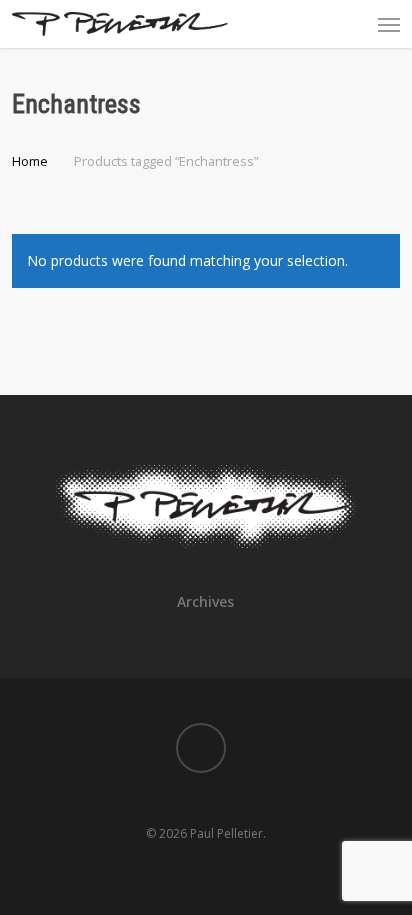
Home (30, 161)
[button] (389, 24)
